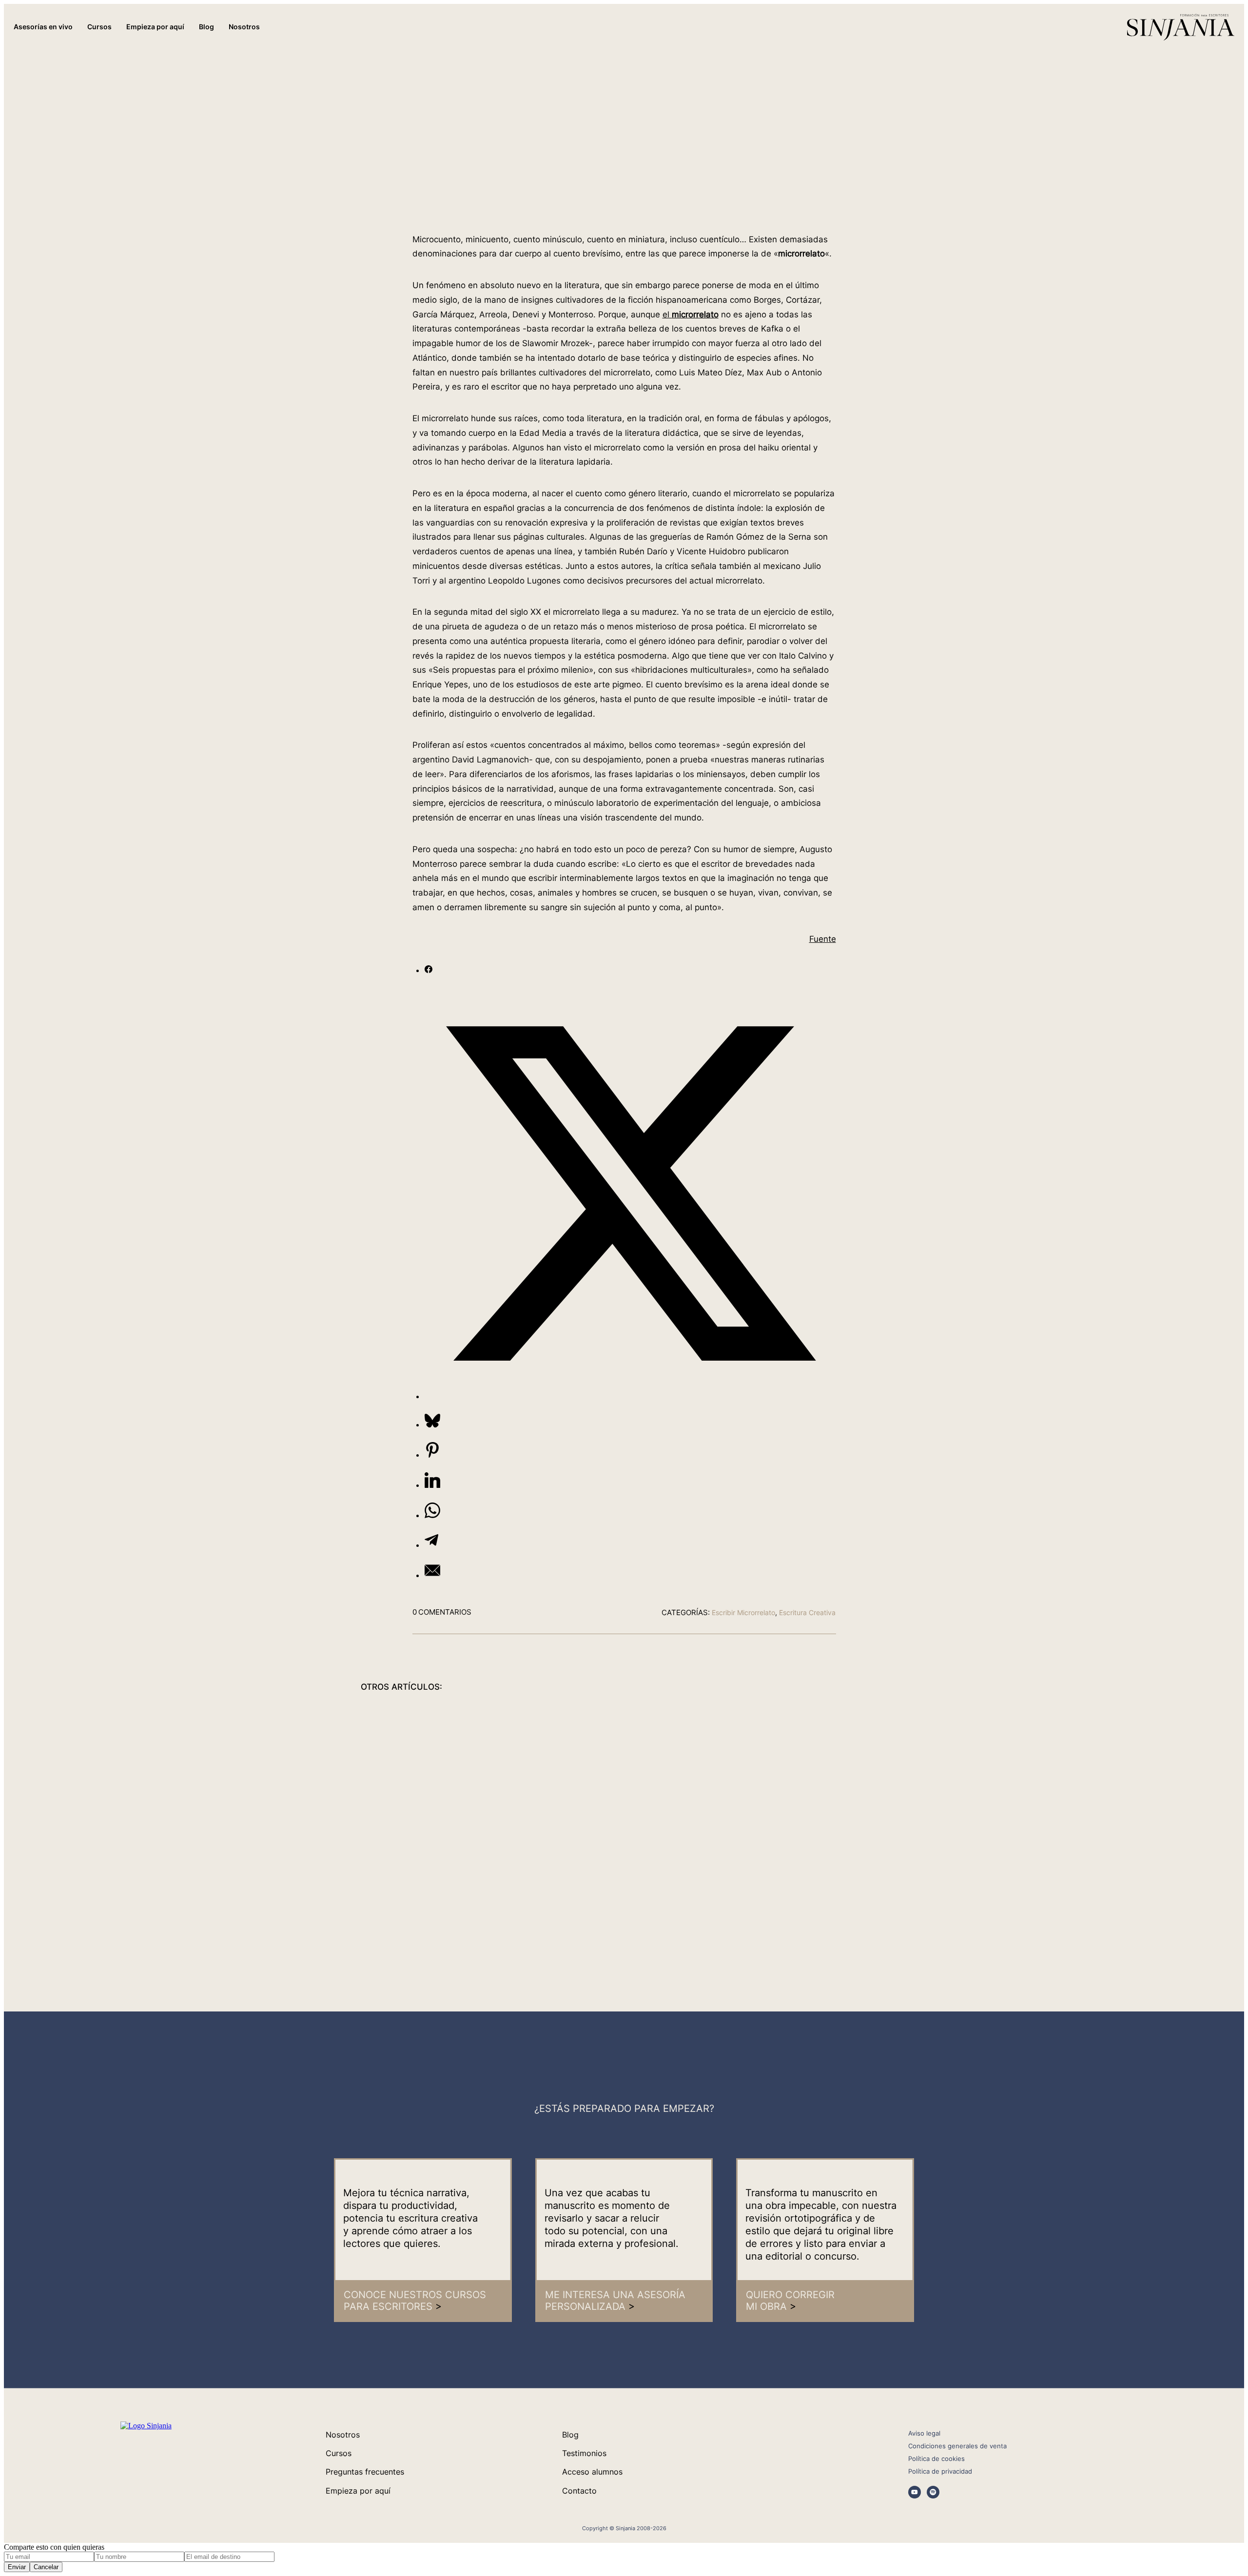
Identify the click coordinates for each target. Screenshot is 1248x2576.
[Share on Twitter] (630, 1396)
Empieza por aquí (358, 2491)
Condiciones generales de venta (957, 2446)
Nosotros (343, 2435)
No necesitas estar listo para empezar (443, 1816)
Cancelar (46, 2567)
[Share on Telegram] (431, 1545)
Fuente (823, 939)
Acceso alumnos (592, 2472)
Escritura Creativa (807, 1612)
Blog (570, 2435)
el (691, 314)
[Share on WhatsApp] (432, 1515)
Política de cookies (936, 2459)
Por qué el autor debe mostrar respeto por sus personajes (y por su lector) (624, 1816)
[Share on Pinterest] (432, 1455)
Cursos (339, 2453)
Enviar (17, 2567)
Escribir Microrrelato (743, 1612)
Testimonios (584, 2453)
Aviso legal (924, 2433)
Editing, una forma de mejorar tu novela (806, 1816)
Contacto (579, 2491)
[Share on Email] (432, 1575)
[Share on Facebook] (429, 970)
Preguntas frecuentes (365, 2472)
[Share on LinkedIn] (432, 1485)
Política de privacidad (940, 2471)
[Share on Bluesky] (432, 1425)
